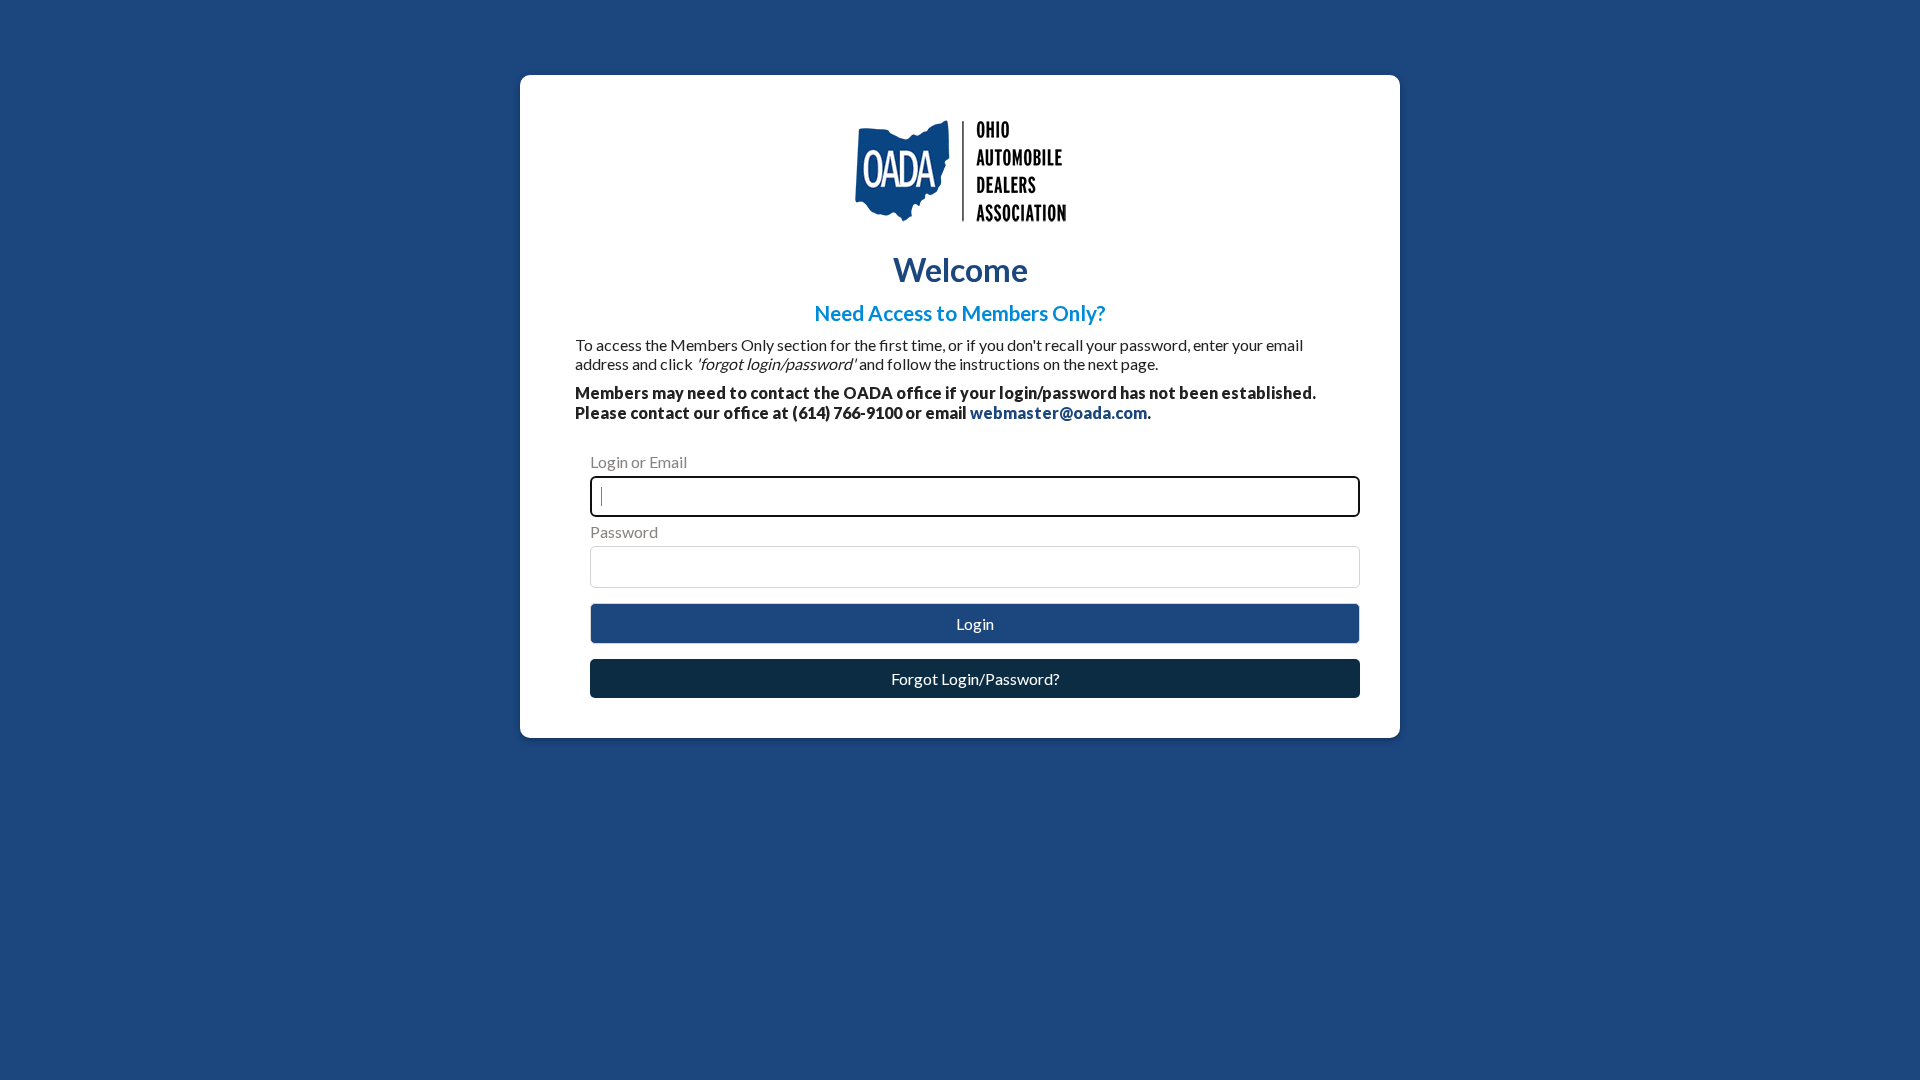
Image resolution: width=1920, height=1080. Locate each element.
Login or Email (638, 461)
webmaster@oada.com (1058, 412)
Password (624, 531)
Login (975, 623)
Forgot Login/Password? (975, 678)
